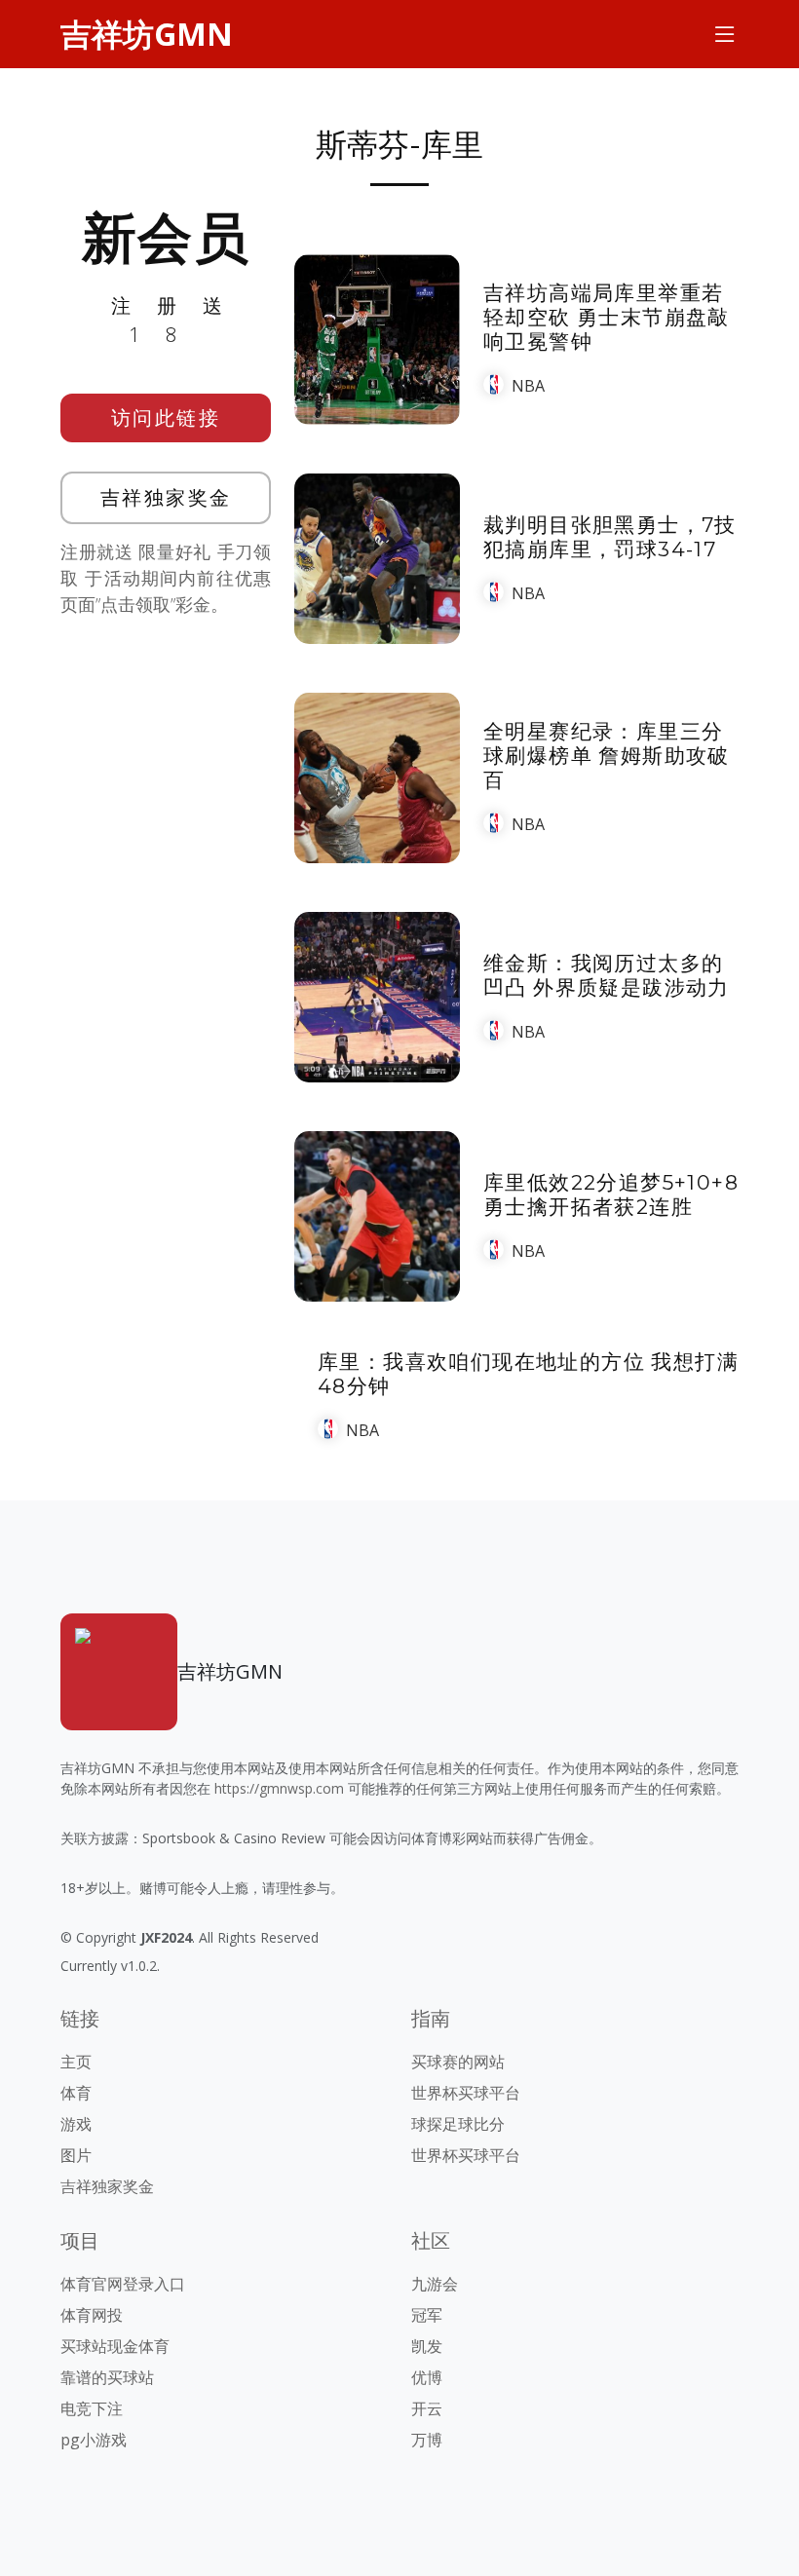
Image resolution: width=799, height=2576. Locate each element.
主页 (76, 2062)
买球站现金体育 (115, 2346)
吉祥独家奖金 (166, 497)
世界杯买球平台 (466, 2093)
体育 (76, 2093)
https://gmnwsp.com (279, 1788)
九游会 (435, 2284)
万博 (427, 2440)
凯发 (427, 2346)
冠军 (427, 2315)
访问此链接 (166, 417)
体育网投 (92, 2315)
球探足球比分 (458, 2124)
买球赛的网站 (458, 2062)
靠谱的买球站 (107, 2377)
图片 (76, 2155)
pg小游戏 (94, 2440)
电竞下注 (92, 2408)
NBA (528, 386)
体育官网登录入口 (123, 2284)
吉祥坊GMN (147, 34)
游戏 (76, 2124)
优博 (427, 2377)
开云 (427, 2408)
